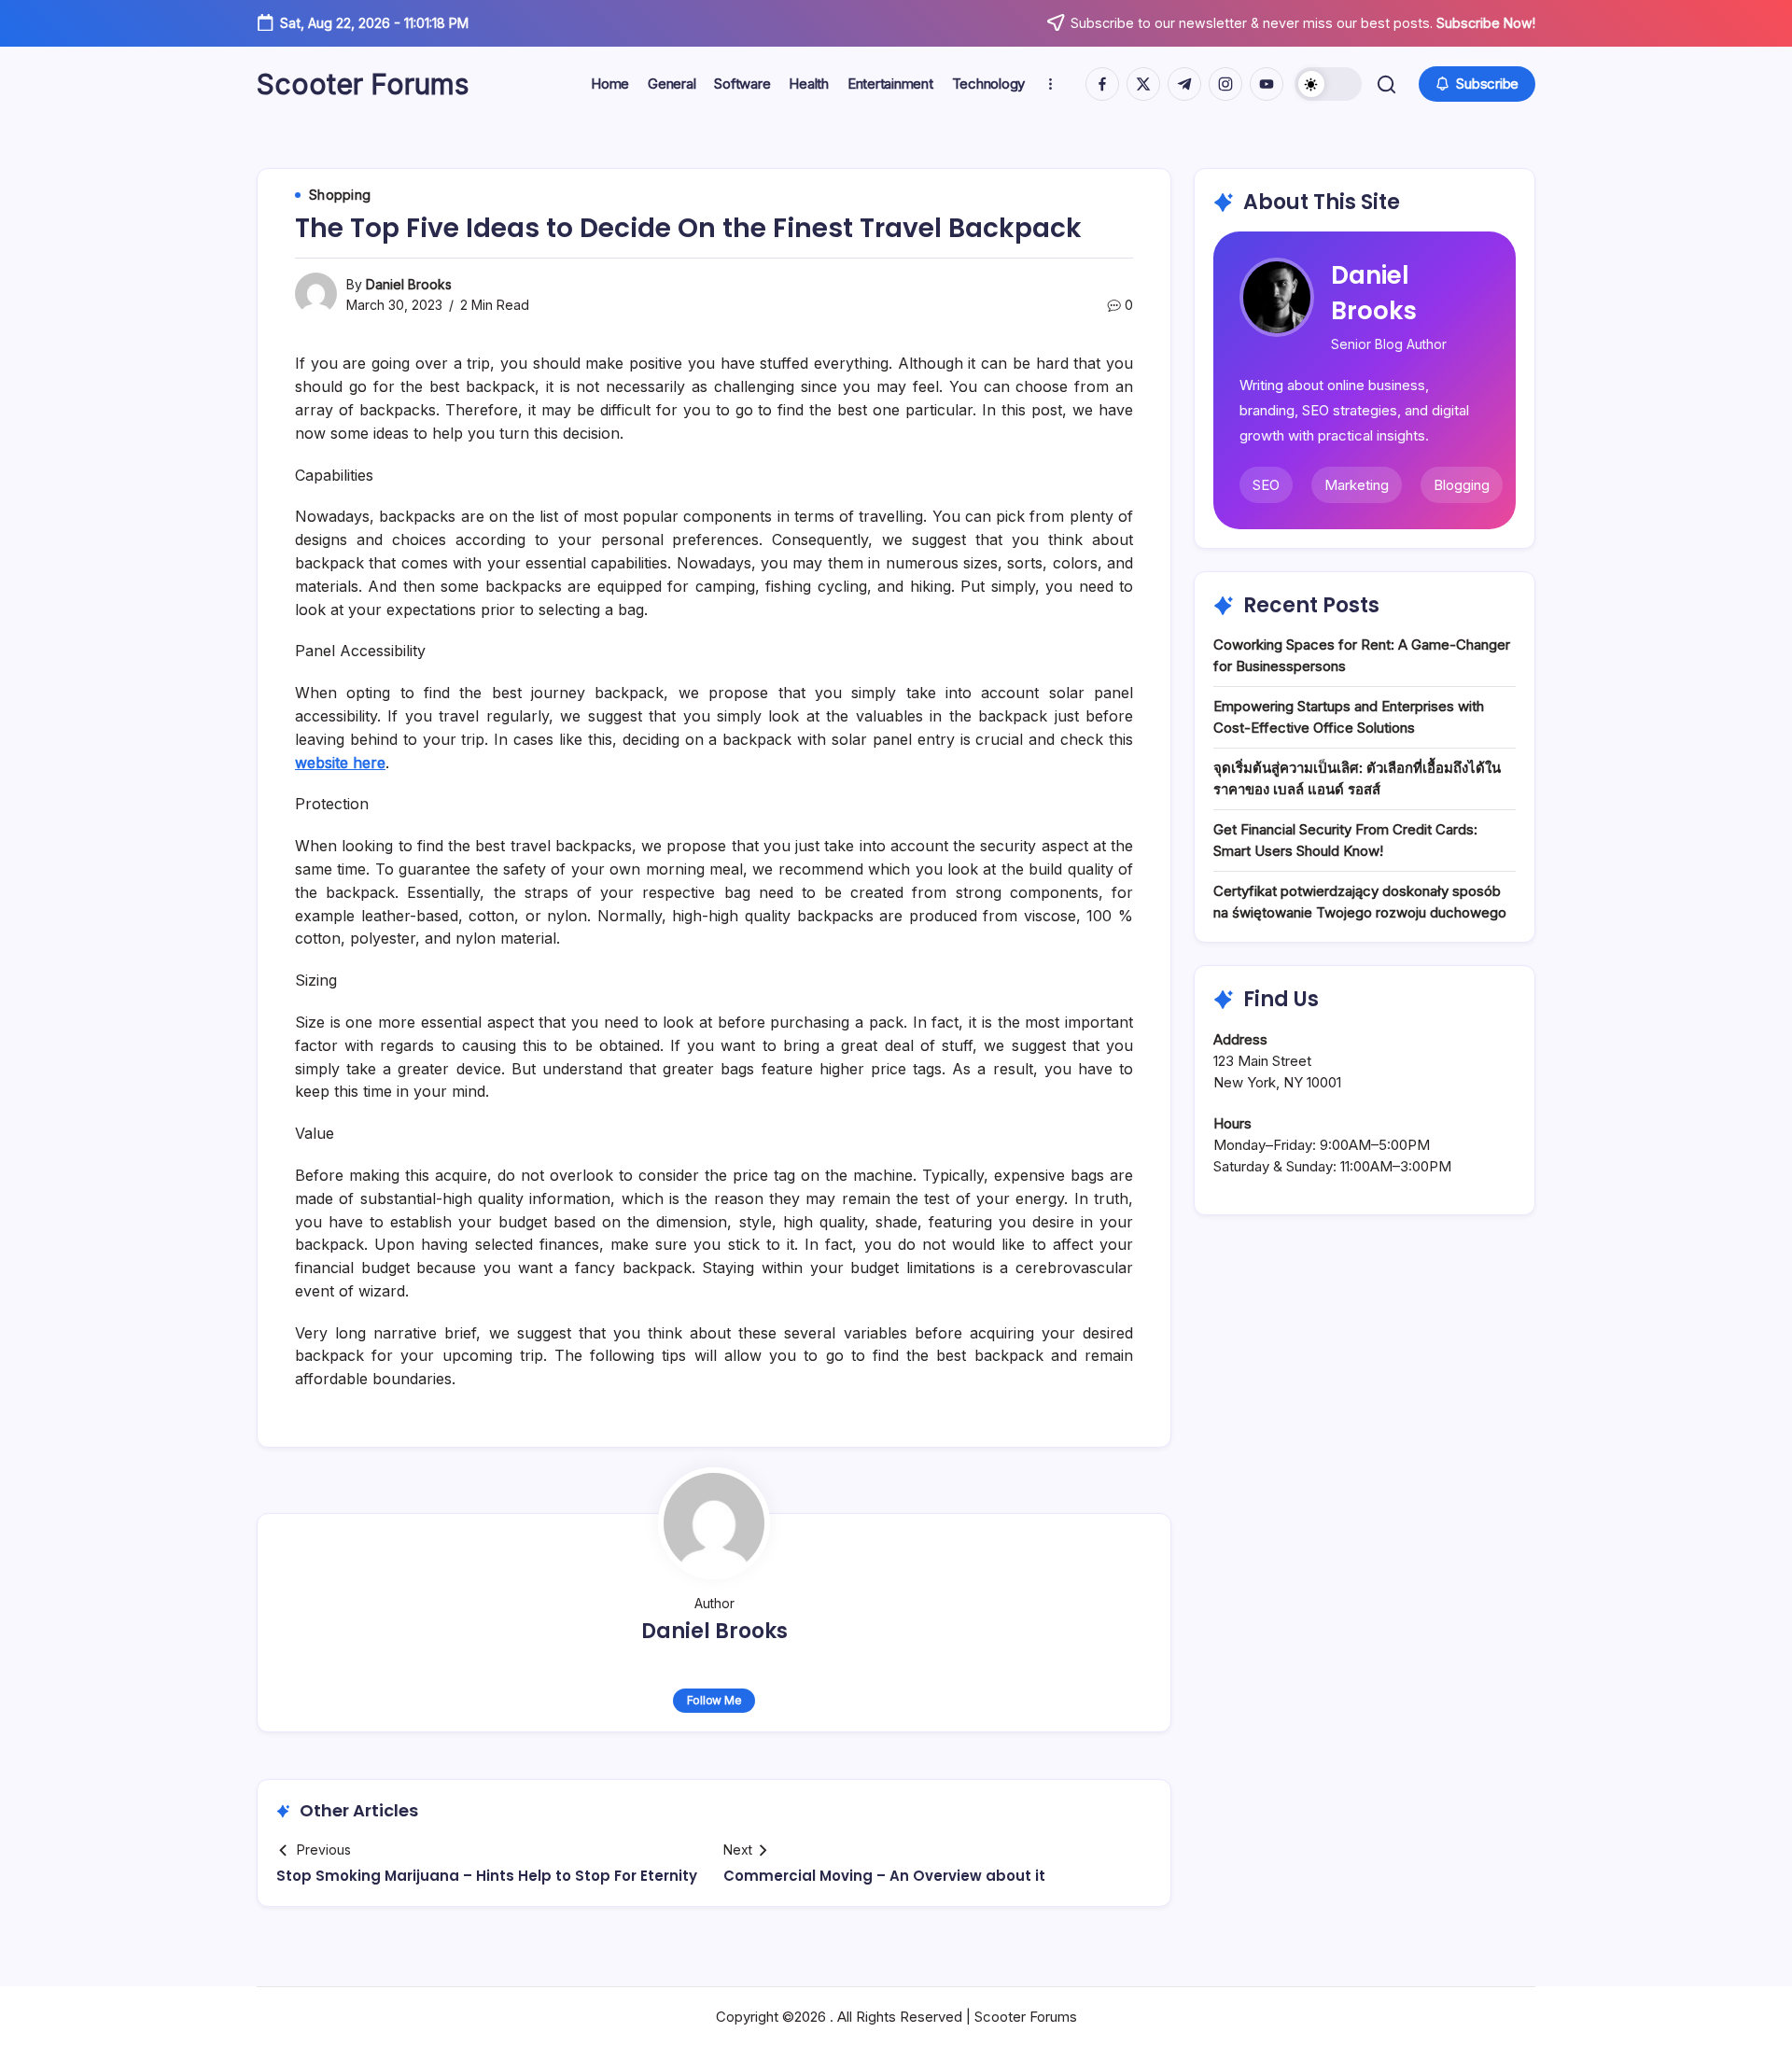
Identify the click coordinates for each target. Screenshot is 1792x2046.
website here (340, 763)
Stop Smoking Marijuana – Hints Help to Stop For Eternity (487, 1876)
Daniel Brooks (409, 284)
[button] (1328, 84)
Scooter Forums (363, 84)
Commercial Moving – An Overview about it (884, 1876)
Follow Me (714, 1700)
